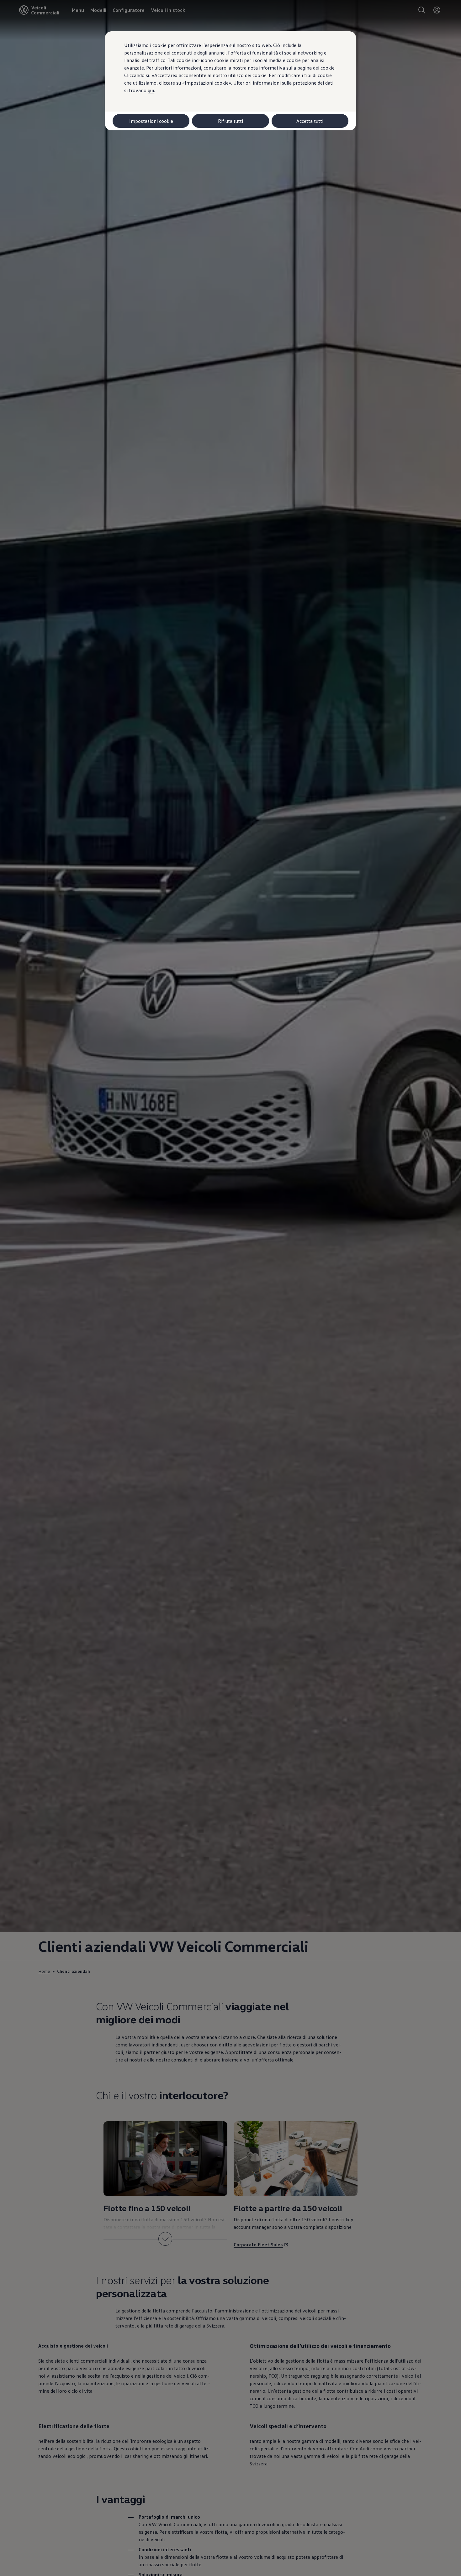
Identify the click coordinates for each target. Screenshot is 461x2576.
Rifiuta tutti (230, 121)
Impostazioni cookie (151, 121)
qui (151, 90)
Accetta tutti (310, 121)
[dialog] (230, 1288)
